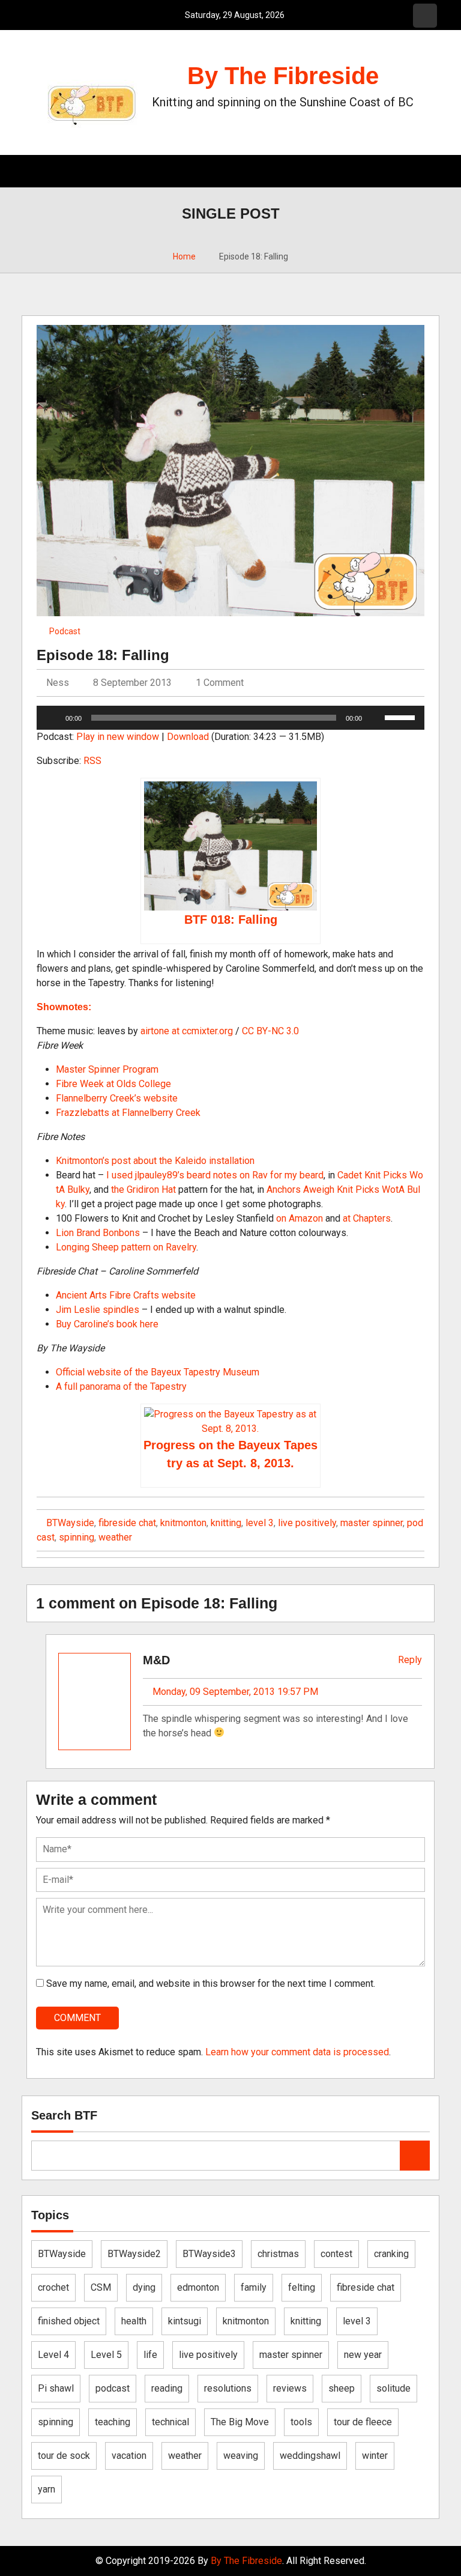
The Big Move (240, 2422)
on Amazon (300, 1218)
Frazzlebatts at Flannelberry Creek (128, 1113)
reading (167, 2388)
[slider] (402, 717)
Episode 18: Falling (103, 655)
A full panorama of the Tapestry (121, 1386)
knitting (226, 1523)
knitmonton (183, 1523)
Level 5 (106, 2355)
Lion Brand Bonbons (98, 1233)
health (134, 2321)
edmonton (198, 2287)
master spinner (372, 1523)
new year (363, 2355)
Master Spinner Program (107, 1069)
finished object (69, 2321)
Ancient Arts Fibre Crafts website (126, 1295)
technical (170, 2422)
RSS (92, 761)
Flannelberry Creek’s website (117, 1098)
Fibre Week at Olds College (113, 1084)
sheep (342, 2388)
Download (188, 737)
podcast (113, 2388)
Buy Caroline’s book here (107, 1324)
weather (115, 1537)
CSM (101, 2287)
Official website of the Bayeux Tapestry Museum (158, 1372)
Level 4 (53, 2355)
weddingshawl (310, 2456)
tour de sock (64, 2456)
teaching (113, 2422)
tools (301, 2422)
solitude (393, 2388)
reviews (290, 2388)
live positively (307, 1523)
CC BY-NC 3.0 (270, 1031)
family (254, 2287)
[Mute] (375, 718)
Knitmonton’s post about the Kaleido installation (155, 1161)
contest (336, 2254)
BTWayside (70, 1523)
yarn (47, 2489)
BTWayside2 (134, 2254)
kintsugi (185, 2321)
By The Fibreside (283, 76)
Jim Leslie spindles (98, 1310)
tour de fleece (363, 2422)
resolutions (228, 2388)
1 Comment (220, 683)
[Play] (52, 718)
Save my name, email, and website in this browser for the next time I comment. (211, 1984)
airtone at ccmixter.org (187, 1031)
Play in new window (118, 737)
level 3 (260, 1523)
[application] (230, 718)
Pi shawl (56, 2388)
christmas (278, 2254)
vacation (129, 2456)
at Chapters (367, 1218)
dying (144, 2287)
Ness (56, 683)
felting (302, 2287)
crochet (53, 2287)
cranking (391, 2254)
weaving (241, 2456)
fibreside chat (127, 1523)
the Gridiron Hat (143, 1190)
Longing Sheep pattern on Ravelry (126, 1247)
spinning (77, 1537)
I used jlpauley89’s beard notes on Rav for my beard (215, 1175)
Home (184, 256)
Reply (409, 1660)
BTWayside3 (209, 2254)
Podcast (65, 631)
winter (375, 2456)
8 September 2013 (132, 683)
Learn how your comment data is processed (297, 2052)
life (150, 2355)
